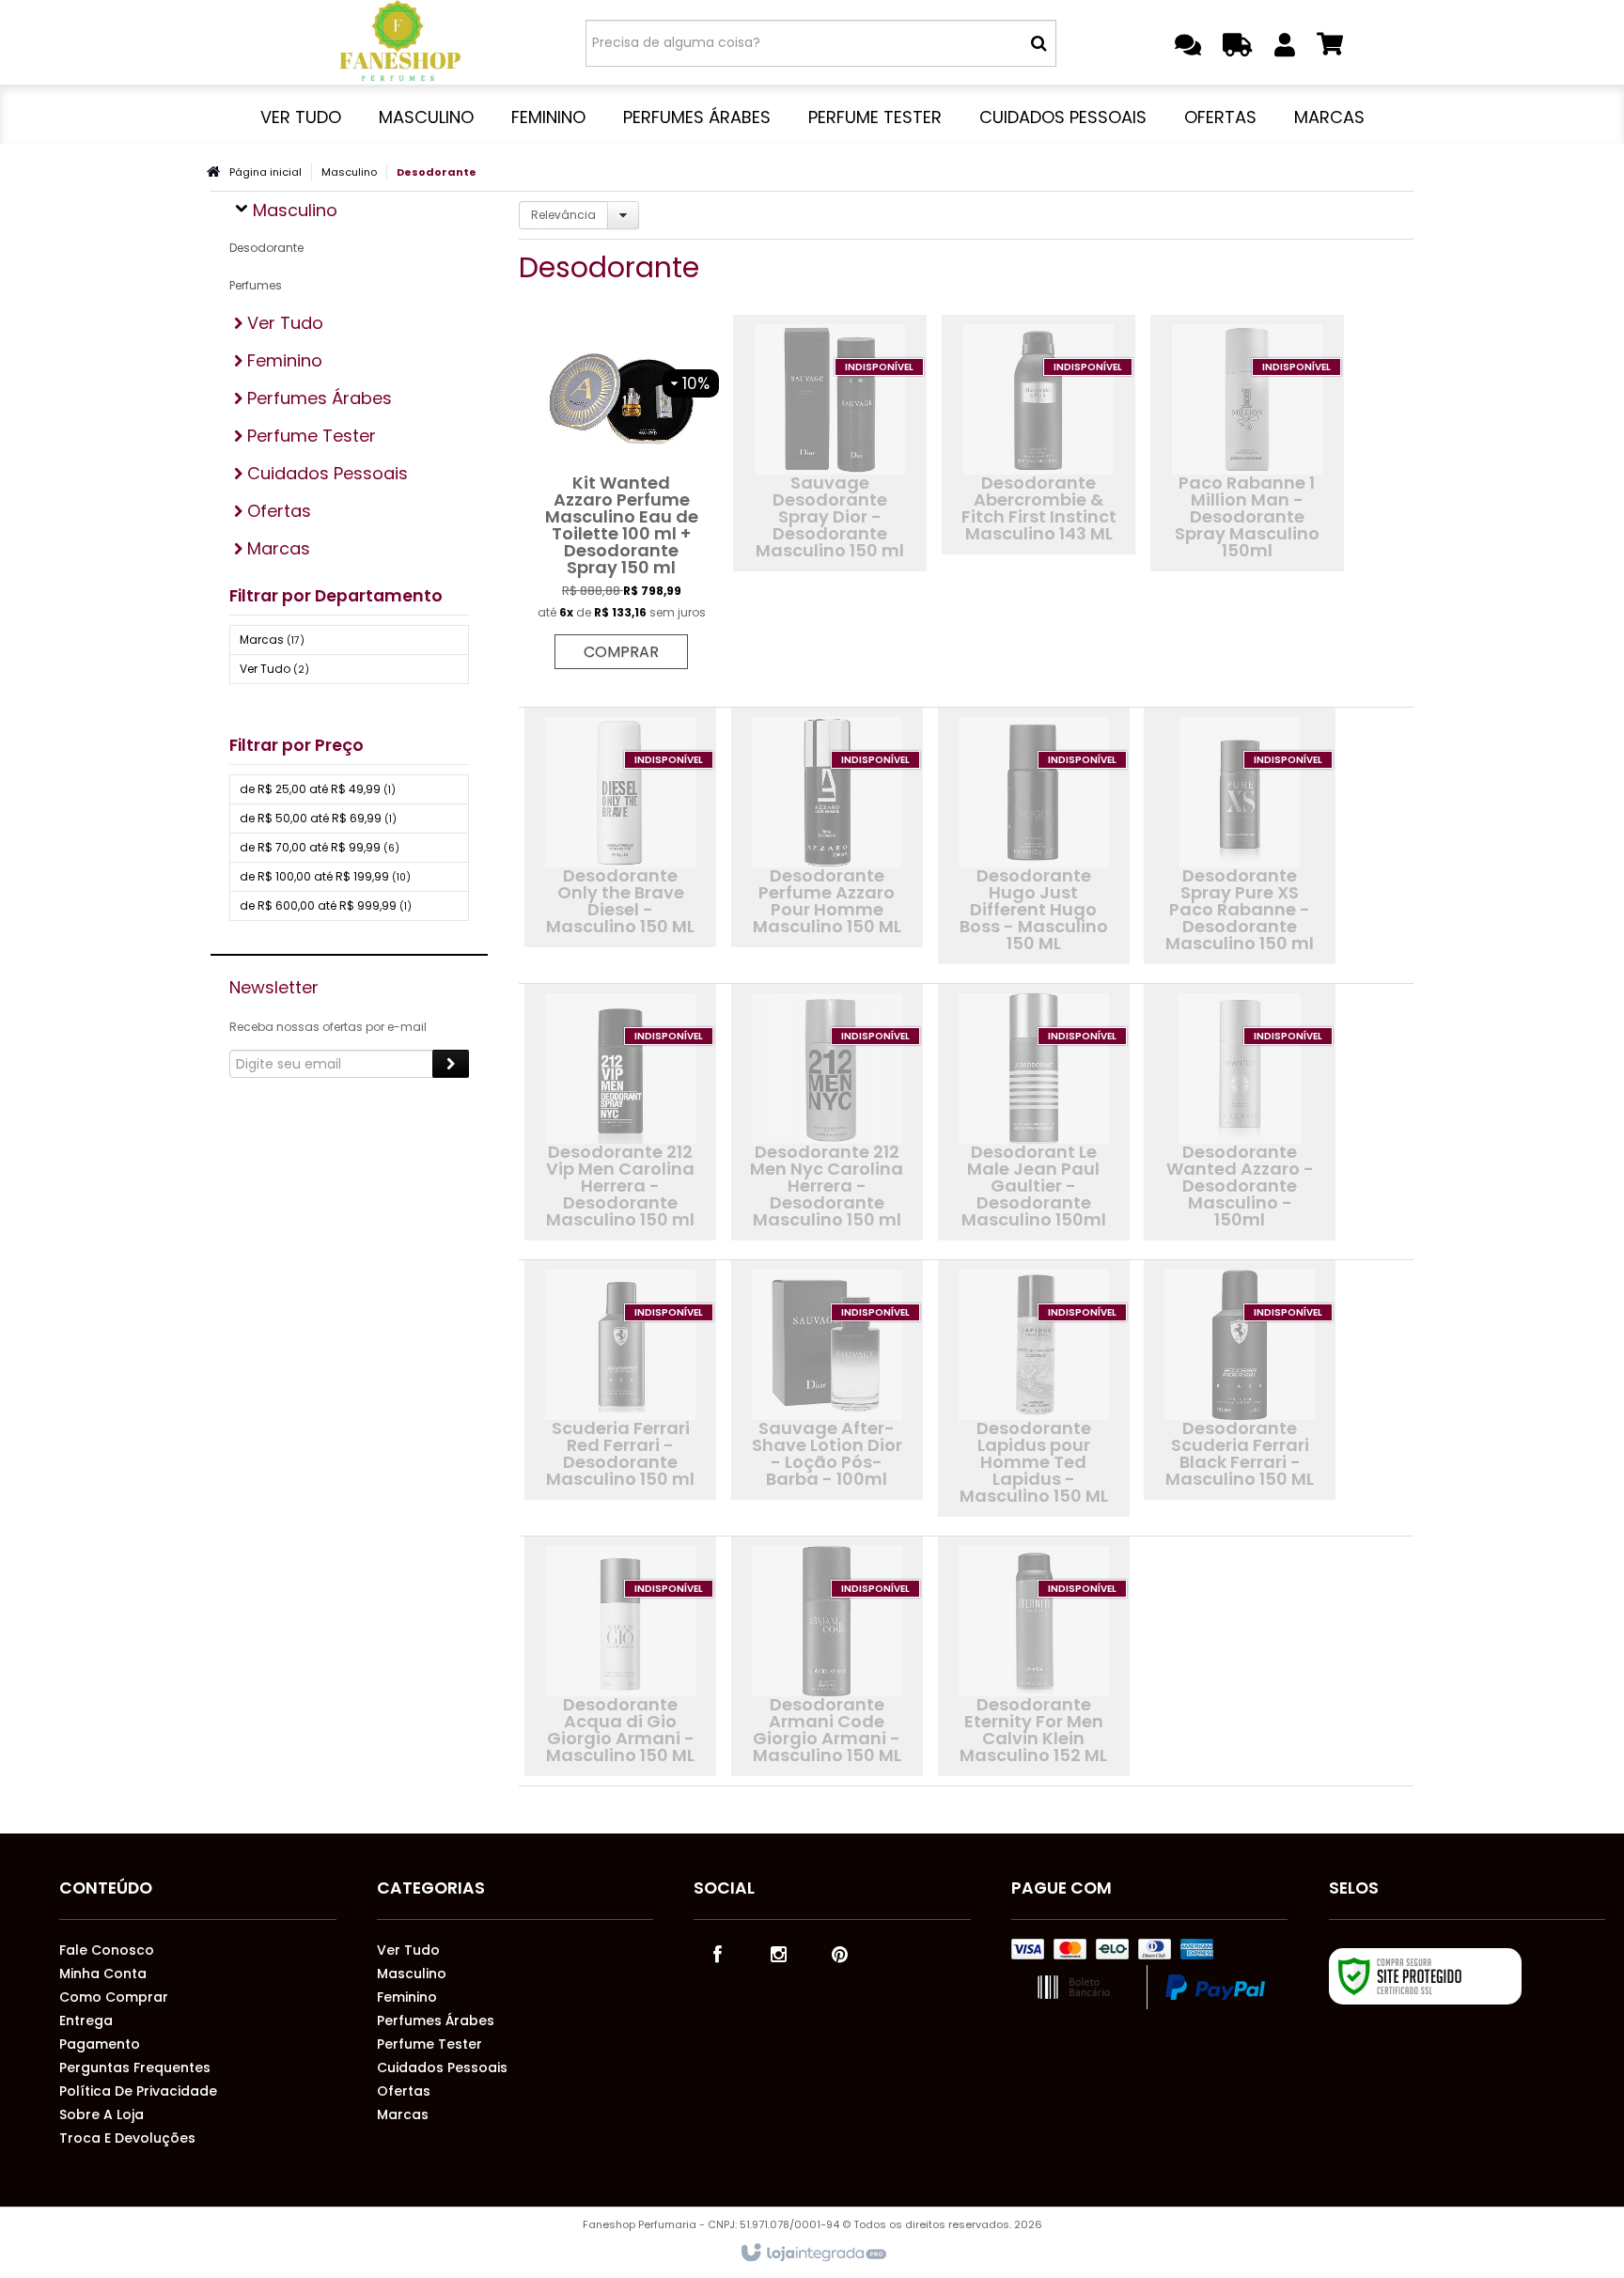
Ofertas (404, 2091)
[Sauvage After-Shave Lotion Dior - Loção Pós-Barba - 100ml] (827, 1380)
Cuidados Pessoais (442, 2067)
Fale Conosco (107, 1950)
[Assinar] (451, 1064)
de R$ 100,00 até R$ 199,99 (325, 876)
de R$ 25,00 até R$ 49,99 (318, 789)
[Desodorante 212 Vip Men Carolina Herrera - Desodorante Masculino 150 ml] (620, 1112)
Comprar (621, 652)
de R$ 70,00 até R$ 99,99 (320, 847)
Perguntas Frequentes (135, 2067)
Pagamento (100, 2044)
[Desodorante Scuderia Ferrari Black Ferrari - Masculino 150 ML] (1240, 1380)
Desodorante (266, 248)
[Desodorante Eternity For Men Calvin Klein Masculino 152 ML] (1034, 1656)
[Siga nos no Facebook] (717, 1953)
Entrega (86, 2021)
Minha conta (103, 1974)
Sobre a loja (101, 2114)
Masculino (349, 172)
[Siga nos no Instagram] (778, 1953)
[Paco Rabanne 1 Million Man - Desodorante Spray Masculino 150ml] (1247, 443)
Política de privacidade (138, 2091)
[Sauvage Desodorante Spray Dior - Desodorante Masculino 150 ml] (830, 443)
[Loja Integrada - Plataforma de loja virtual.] (812, 2254)
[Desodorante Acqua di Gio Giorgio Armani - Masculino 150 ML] (620, 1656)
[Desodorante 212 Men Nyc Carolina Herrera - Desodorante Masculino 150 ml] (827, 1112)
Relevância (563, 215)
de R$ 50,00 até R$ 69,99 (318, 818)
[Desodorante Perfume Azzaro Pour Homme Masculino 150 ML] (827, 827)
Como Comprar (114, 1997)
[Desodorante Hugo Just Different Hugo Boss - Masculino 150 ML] (1034, 836)
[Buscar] (1039, 43)
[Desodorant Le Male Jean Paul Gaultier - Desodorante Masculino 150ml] (1034, 1112)
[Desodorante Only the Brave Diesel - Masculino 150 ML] (620, 827)
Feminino (407, 1997)
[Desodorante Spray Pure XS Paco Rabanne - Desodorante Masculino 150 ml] (1240, 836)
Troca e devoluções (127, 2138)
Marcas (272, 640)
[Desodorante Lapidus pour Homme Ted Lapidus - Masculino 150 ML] (1034, 1389)
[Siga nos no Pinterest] (839, 1953)
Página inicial (265, 172)
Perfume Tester (429, 2044)
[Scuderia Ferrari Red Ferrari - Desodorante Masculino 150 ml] (620, 1380)
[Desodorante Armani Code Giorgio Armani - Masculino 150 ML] (827, 1656)
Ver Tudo (274, 669)
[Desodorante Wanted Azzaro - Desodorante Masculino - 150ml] (1240, 1112)
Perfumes (256, 285)
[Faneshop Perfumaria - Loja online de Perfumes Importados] (400, 42)
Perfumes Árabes (436, 2021)
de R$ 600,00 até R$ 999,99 (326, 905)
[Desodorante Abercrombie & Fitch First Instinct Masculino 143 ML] (1038, 435)
